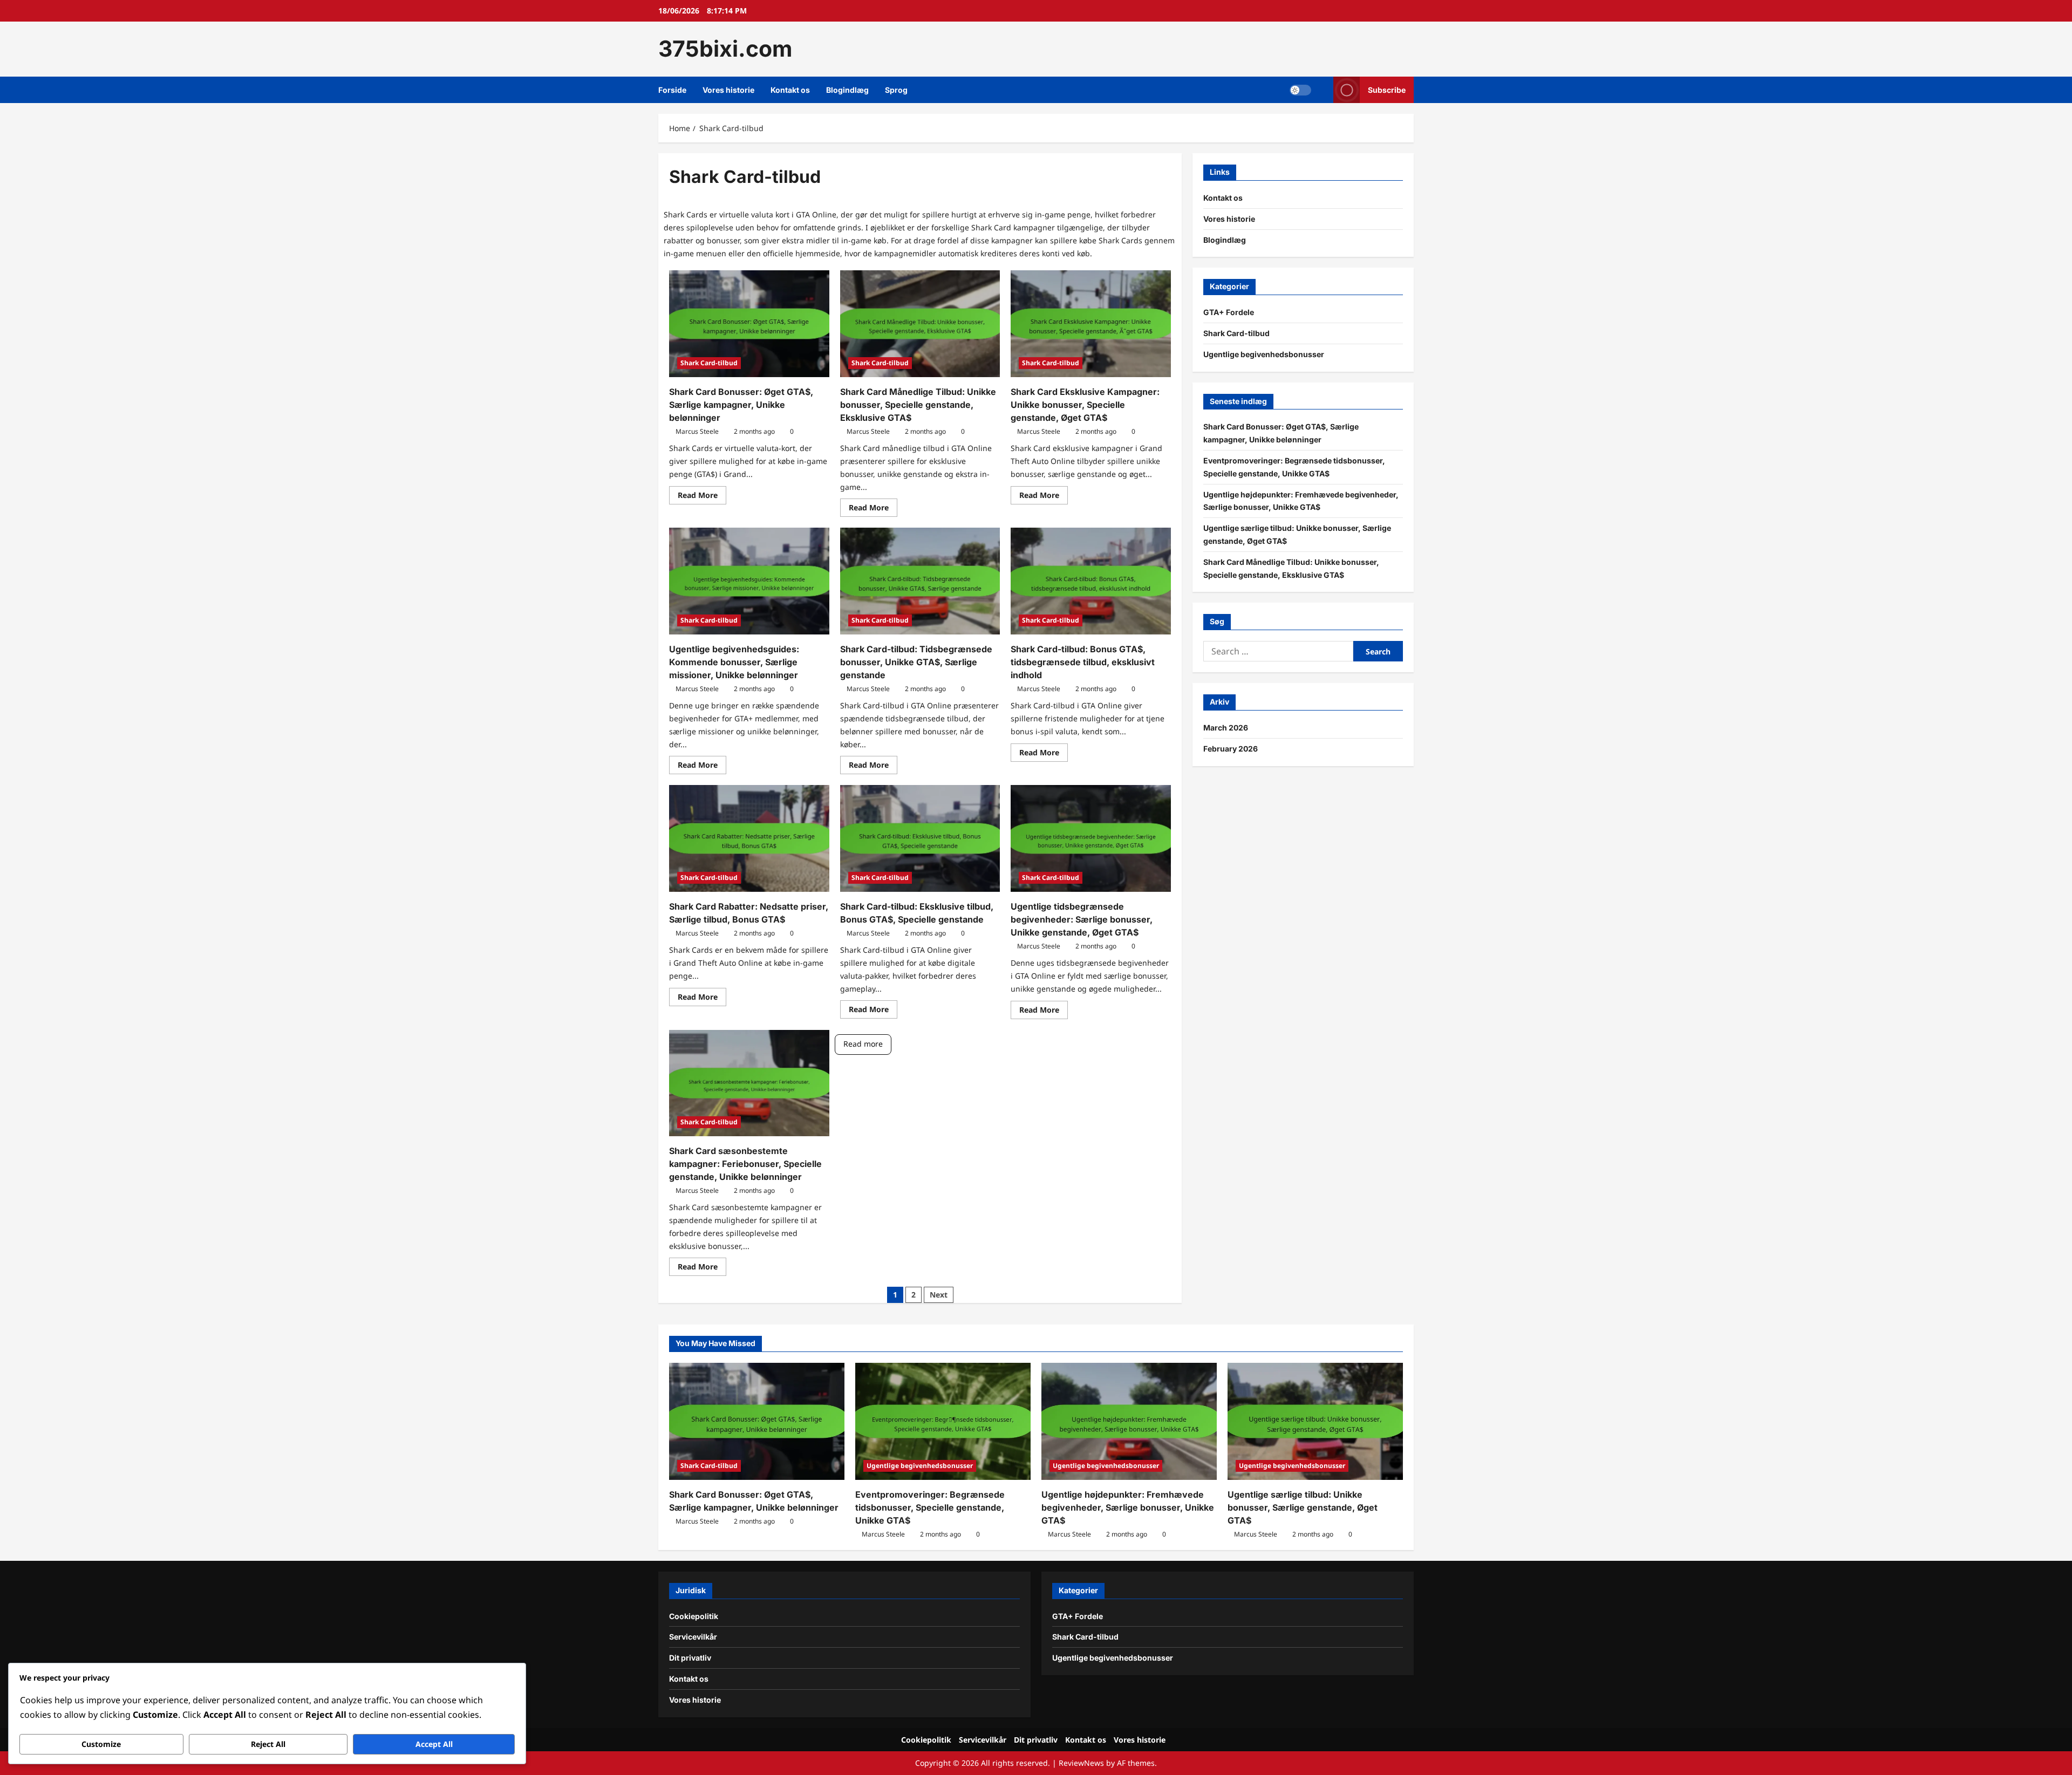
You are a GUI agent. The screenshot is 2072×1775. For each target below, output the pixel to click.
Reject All (268, 1744)
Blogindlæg (847, 90)
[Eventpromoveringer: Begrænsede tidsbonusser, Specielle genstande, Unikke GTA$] (943, 1421)
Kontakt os (790, 90)
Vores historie (728, 90)
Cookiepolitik (694, 1616)
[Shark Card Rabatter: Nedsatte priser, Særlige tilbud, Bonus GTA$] (749, 838)
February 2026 (1231, 749)
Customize (101, 1744)
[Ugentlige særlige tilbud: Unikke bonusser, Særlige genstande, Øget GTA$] (1315, 1421)
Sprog (896, 90)
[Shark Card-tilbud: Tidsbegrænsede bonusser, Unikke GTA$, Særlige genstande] (920, 581)
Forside (672, 90)
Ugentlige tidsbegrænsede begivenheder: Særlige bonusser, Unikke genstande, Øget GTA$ (1082, 919)
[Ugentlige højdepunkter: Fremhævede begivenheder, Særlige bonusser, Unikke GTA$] (1129, 1421)
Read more (863, 1044)
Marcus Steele (697, 431)
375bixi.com (725, 49)
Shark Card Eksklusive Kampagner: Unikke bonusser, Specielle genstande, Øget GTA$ (1085, 405)
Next (939, 1295)
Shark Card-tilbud (709, 363)
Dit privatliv (690, 1658)
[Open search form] (1322, 90)
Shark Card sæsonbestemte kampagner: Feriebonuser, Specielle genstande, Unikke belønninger (745, 1164)
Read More (702, 497)
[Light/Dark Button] (1300, 90)
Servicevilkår (693, 1637)
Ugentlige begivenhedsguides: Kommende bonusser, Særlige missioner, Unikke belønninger (734, 662)
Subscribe (1387, 89)
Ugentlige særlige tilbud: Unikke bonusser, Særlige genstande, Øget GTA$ (1303, 1507)
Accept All (434, 1744)
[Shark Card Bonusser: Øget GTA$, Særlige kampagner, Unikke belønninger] (749, 324)
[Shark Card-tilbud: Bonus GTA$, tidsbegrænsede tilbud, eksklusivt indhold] (1091, 581)
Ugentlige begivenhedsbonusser (1264, 354)
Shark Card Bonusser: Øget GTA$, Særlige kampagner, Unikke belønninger (741, 405)
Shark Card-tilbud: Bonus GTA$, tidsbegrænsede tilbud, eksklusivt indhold (1083, 662)
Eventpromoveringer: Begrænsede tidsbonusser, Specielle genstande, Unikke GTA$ (930, 1507)
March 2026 (1226, 728)
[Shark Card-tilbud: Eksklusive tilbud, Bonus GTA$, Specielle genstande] (920, 838)
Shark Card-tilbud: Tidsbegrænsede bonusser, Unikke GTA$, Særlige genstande (916, 662)
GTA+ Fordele (1229, 312)
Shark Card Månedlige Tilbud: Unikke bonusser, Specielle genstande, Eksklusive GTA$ (918, 405)
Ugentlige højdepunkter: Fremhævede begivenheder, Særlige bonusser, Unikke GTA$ (1128, 1507)
